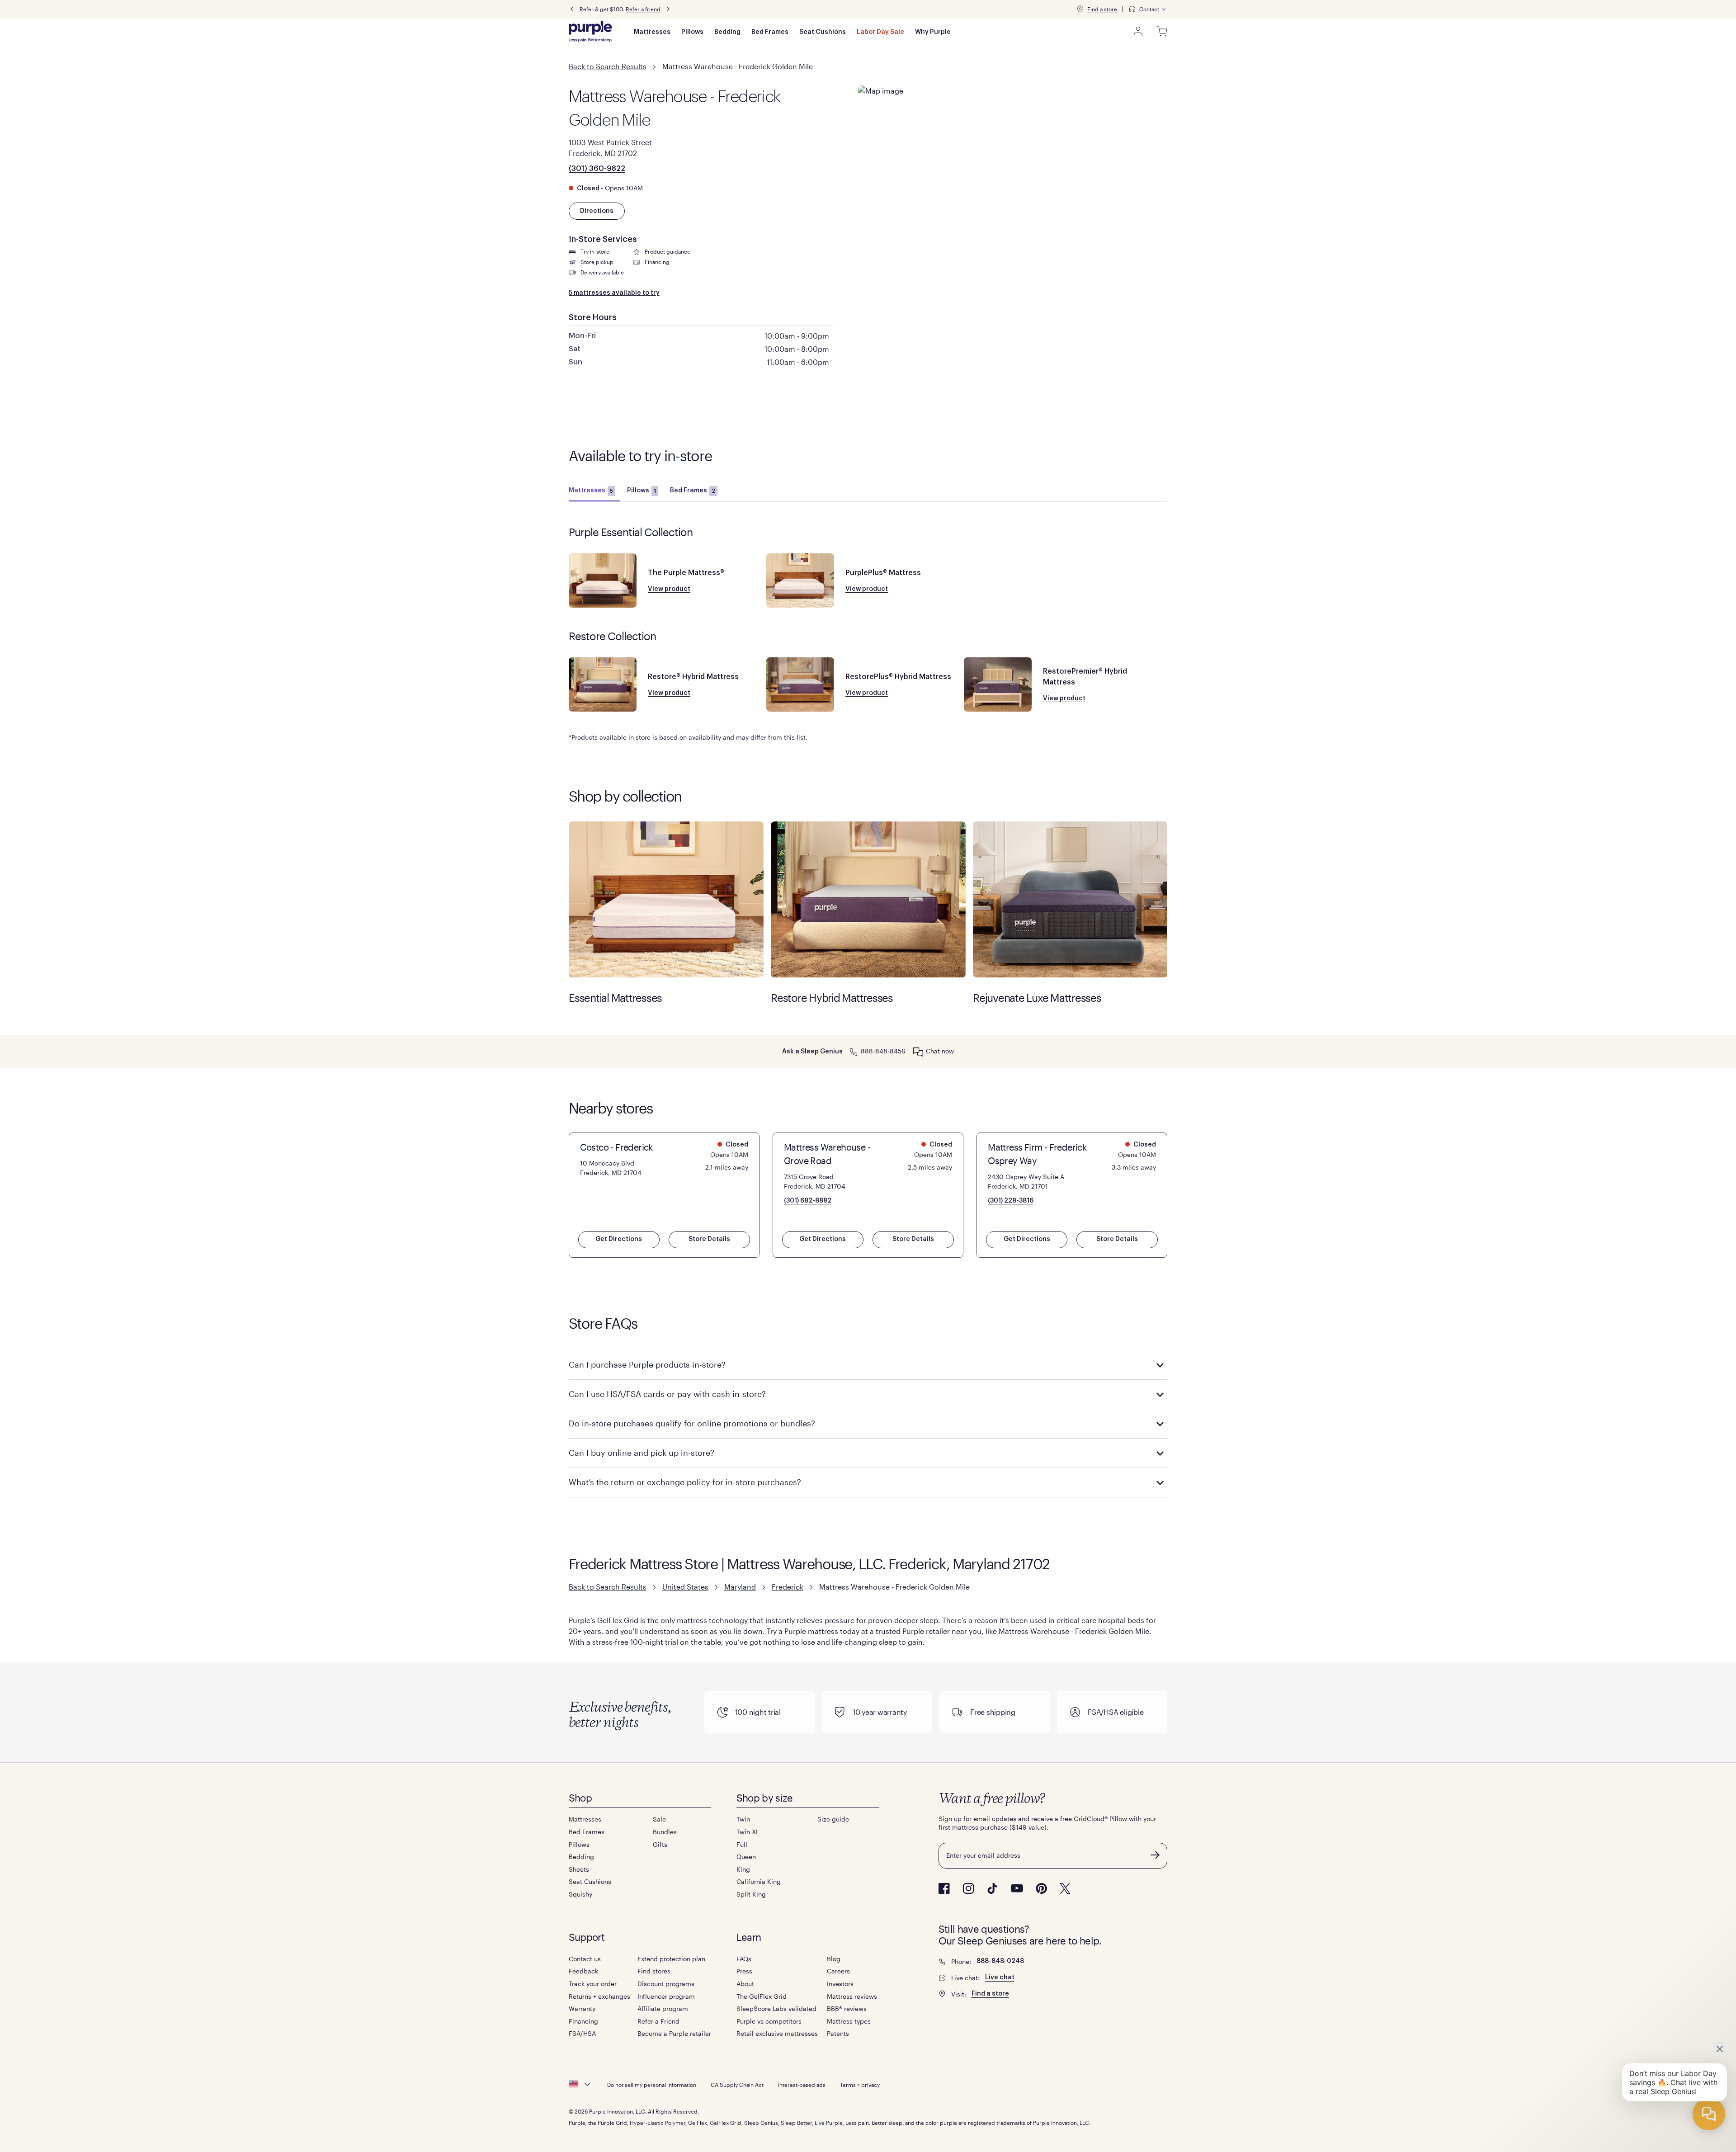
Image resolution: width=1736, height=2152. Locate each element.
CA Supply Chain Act (737, 2085)
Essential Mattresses (666, 899)
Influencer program (666, 1996)
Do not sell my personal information (652, 2085)
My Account (1138, 32)
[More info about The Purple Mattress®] (603, 580)
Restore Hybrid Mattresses (868, 899)
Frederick (788, 1587)
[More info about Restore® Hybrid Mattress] (603, 684)
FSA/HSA (582, 2033)
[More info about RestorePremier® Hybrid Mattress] (998, 684)
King (743, 1869)
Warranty (582, 2008)
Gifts (660, 1844)
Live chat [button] (1000, 1977)
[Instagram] (968, 1888)
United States (685, 1587)
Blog (834, 1959)
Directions (597, 211)
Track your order (593, 1984)
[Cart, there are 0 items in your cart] (1162, 32)
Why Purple (933, 32)
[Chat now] (918, 1052)
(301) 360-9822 (597, 169)
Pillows (692, 32)
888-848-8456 (883, 1051)
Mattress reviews (852, 1996)
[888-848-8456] (854, 1051)
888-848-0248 (1000, 1961)
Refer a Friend (658, 2021)
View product (669, 589)
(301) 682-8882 (808, 1201)
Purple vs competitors (769, 2021)
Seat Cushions (823, 32)
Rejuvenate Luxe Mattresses (1070, 899)
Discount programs (666, 1984)
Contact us (585, 1959)
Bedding (727, 32)
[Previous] (572, 9)
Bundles (665, 1832)
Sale (659, 1819)
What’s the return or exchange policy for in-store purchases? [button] (685, 1482)
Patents (838, 2033)
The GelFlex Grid (762, 1996)
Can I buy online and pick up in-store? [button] (642, 1453)
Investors (840, 1984)
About (745, 1984)
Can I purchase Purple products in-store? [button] (647, 1364)
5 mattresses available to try (614, 293)
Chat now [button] (940, 1051)
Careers (838, 1971)
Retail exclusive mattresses (777, 2033)
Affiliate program (663, 2008)
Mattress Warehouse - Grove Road (827, 1154)
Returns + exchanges (599, 1996)
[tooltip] (1148, 9)
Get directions (619, 1239)
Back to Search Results (608, 66)
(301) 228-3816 (1011, 1201)
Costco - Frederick (616, 1147)
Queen (746, 1857)
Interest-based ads (802, 2085)
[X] (1065, 1888)
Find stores (654, 1971)
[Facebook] (944, 1888)
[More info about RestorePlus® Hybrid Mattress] (800, 684)
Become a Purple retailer (674, 2033)
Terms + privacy (860, 2085)
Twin (743, 1819)
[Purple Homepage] (590, 32)
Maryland (740, 1587)
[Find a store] (1080, 9)
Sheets (579, 1869)
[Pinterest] (1041, 1888)
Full (742, 1844)
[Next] (668, 9)
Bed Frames (770, 32)
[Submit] (1155, 1855)
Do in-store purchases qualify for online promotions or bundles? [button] (692, 1423)
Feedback (583, 1971)
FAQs (744, 1959)
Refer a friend (643, 9)
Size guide (833, 1819)
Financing (583, 2021)
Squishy (580, 1894)
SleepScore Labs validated (776, 2008)
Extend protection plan (671, 1959)
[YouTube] (1017, 1888)
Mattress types (849, 2021)
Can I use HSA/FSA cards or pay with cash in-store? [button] (667, 1394)
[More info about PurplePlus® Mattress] (800, 580)
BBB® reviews (847, 2008)
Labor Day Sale (880, 32)
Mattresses (652, 32)
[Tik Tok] (992, 1888)
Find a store (1102, 9)
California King (759, 1881)
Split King (751, 1894)
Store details (709, 1239)
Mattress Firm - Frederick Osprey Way (1037, 1154)
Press (744, 1971)
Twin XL (748, 1832)
